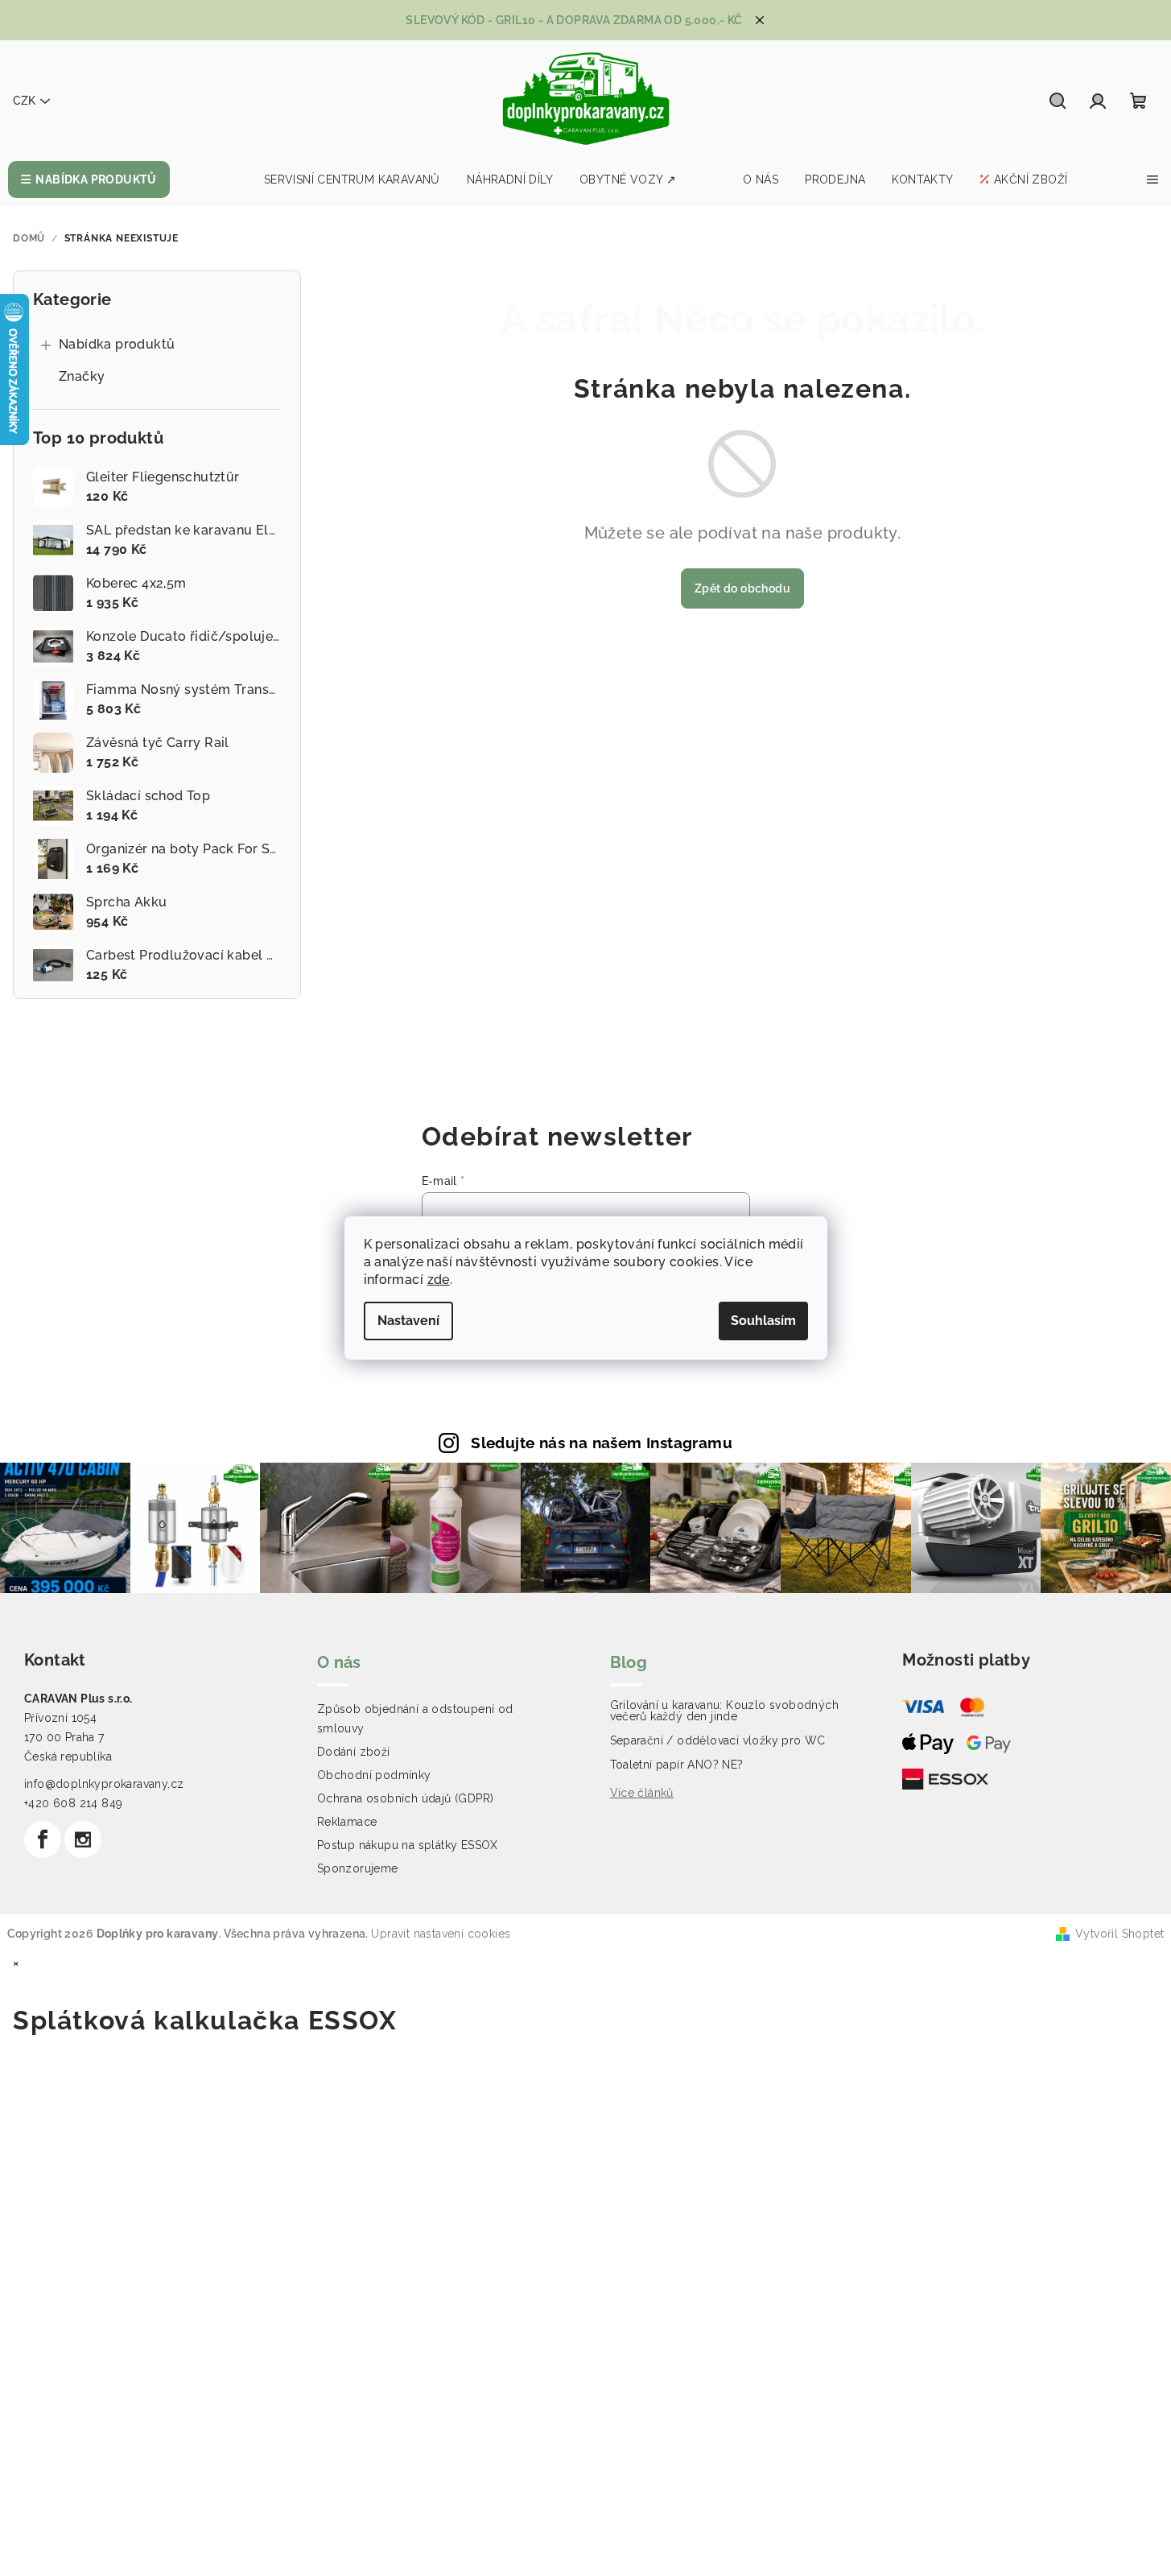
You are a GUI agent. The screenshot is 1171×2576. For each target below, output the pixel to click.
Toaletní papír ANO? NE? (677, 1765)
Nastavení (408, 1321)
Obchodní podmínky (374, 1775)
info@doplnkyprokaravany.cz (104, 1784)
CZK (24, 101)
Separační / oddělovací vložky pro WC (718, 1740)
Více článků (642, 1793)
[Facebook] (43, 1839)
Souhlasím (763, 1321)
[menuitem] (89, 180)
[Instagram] (83, 1839)
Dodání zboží (354, 1752)
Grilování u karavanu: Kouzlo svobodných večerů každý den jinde (725, 1711)
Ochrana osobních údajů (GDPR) (406, 1798)
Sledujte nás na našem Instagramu (602, 1443)
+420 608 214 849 (73, 1803)
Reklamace (347, 1822)
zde (439, 1280)
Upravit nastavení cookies (441, 1934)
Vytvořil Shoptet (1119, 1934)
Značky (82, 376)
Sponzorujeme (358, 1868)
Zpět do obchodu (742, 588)
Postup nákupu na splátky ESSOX (408, 1845)
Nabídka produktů (117, 344)
